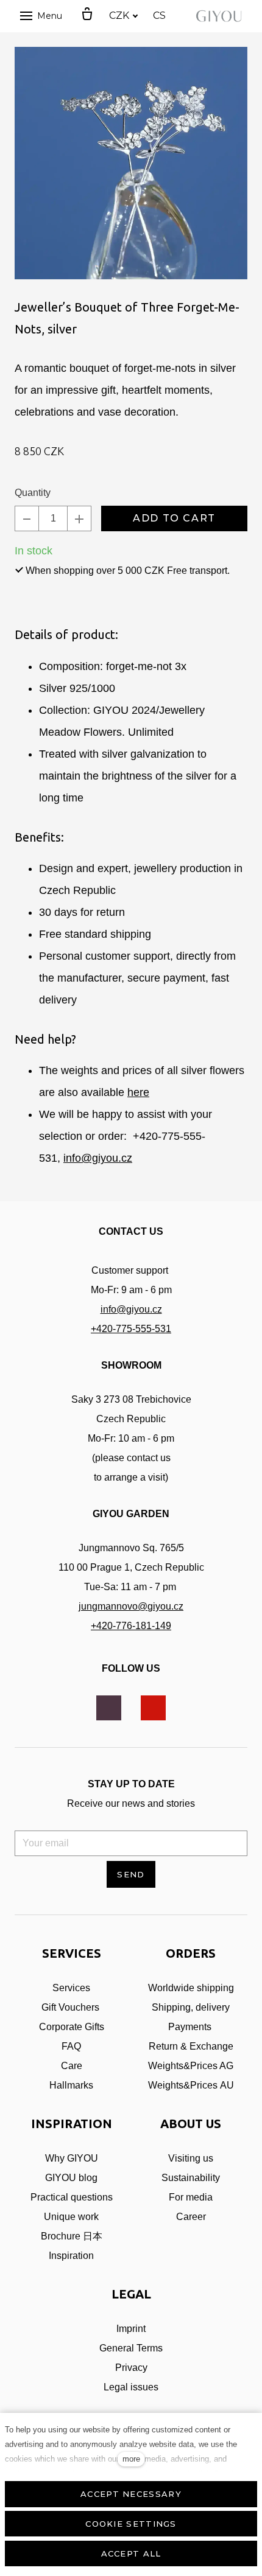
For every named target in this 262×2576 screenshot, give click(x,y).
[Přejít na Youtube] (153, 1708)
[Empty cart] (87, 15)
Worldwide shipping (191, 1988)
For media (191, 2197)
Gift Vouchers (70, 2007)
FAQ (71, 2046)
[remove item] (27, 518)
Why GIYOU (72, 2158)
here (138, 1092)
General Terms (131, 2348)
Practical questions (72, 2197)
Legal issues (131, 2387)
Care (72, 2066)
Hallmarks (71, 2085)
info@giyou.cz (98, 1158)
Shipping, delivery (191, 2007)
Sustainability (191, 2178)
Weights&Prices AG (191, 2066)
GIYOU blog (71, 2178)
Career (191, 2217)
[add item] (79, 518)
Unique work (71, 2217)
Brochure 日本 (72, 2236)
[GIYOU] (221, 16)
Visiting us (191, 2158)
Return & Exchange (191, 2046)
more (131, 2459)
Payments (191, 2027)
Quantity (33, 493)
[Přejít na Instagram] (109, 1708)
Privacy (131, 2368)
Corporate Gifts (72, 2027)
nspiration (73, 2256)
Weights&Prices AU (191, 2085)
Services (71, 1988)
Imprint (131, 2329)
